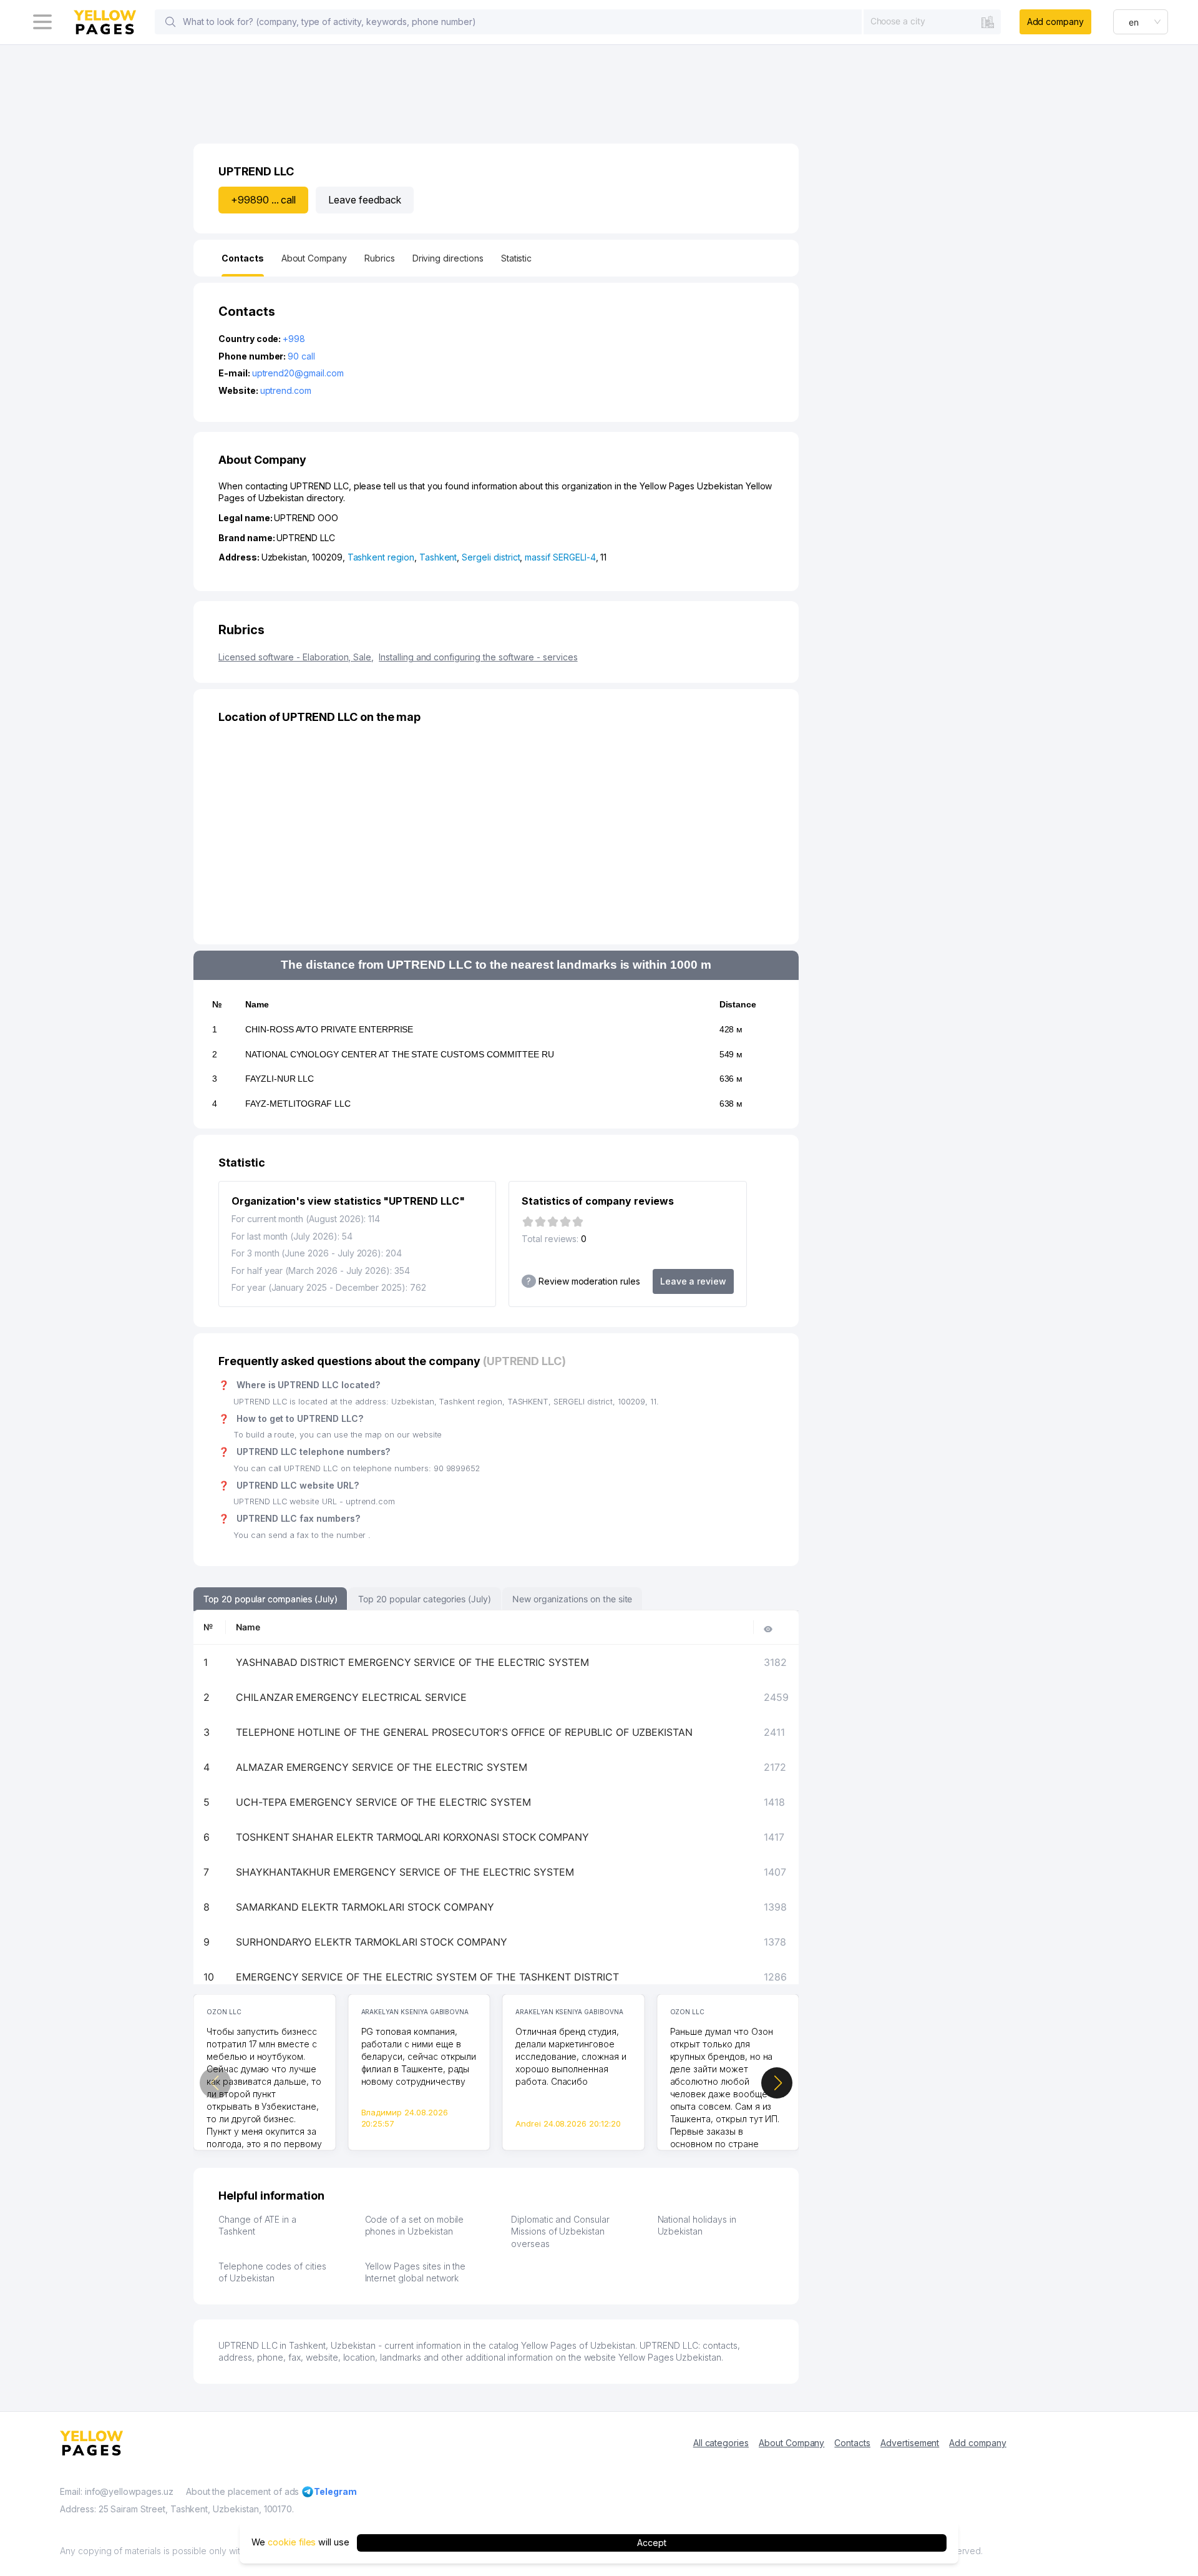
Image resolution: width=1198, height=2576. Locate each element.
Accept (652, 2543)
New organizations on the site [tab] (572, 1599)
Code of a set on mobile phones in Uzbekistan (415, 2226)
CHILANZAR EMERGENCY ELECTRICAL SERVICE (351, 1697)
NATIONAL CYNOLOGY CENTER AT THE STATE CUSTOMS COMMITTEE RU (400, 1054)
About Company (791, 2443)
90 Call (301, 356)
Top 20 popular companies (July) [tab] (270, 1599)
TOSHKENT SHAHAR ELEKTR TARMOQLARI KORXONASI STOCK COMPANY (412, 1837)
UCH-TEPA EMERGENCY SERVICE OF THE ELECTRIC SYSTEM (383, 1802)
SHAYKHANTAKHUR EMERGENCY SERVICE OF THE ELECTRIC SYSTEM (405, 1872)
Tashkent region (381, 557)
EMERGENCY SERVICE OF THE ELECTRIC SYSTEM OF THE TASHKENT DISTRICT (427, 1977)
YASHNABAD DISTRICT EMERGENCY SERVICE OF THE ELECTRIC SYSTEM (412, 1662)
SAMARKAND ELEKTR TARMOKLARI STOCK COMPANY (365, 1907)
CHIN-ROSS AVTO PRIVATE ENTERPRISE (329, 1029)
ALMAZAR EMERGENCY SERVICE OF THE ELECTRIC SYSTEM (382, 1767)
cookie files (292, 2543)
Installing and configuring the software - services (478, 657)
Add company (1055, 22)
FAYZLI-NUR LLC (280, 1079)
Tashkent (438, 557)
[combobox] (932, 21)
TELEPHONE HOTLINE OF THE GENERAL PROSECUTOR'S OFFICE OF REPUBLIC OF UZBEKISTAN (464, 1732)
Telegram (335, 2491)
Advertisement (910, 2443)
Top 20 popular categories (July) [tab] (424, 1599)
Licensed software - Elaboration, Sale (296, 657)
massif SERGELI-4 (560, 557)
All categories (721, 2443)
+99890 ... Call (263, 200)
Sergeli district (491, 557)
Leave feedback (364, 200)
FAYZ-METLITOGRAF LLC (298, 1104)
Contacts (852, 2443)
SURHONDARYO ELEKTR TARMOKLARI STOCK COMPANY (372, 1942)
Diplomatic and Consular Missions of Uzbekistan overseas (560, 2231)
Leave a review (693, 1281)
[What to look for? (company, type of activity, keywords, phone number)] (170, 22)
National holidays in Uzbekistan (697, 2226)
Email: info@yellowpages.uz (117, 2491)
